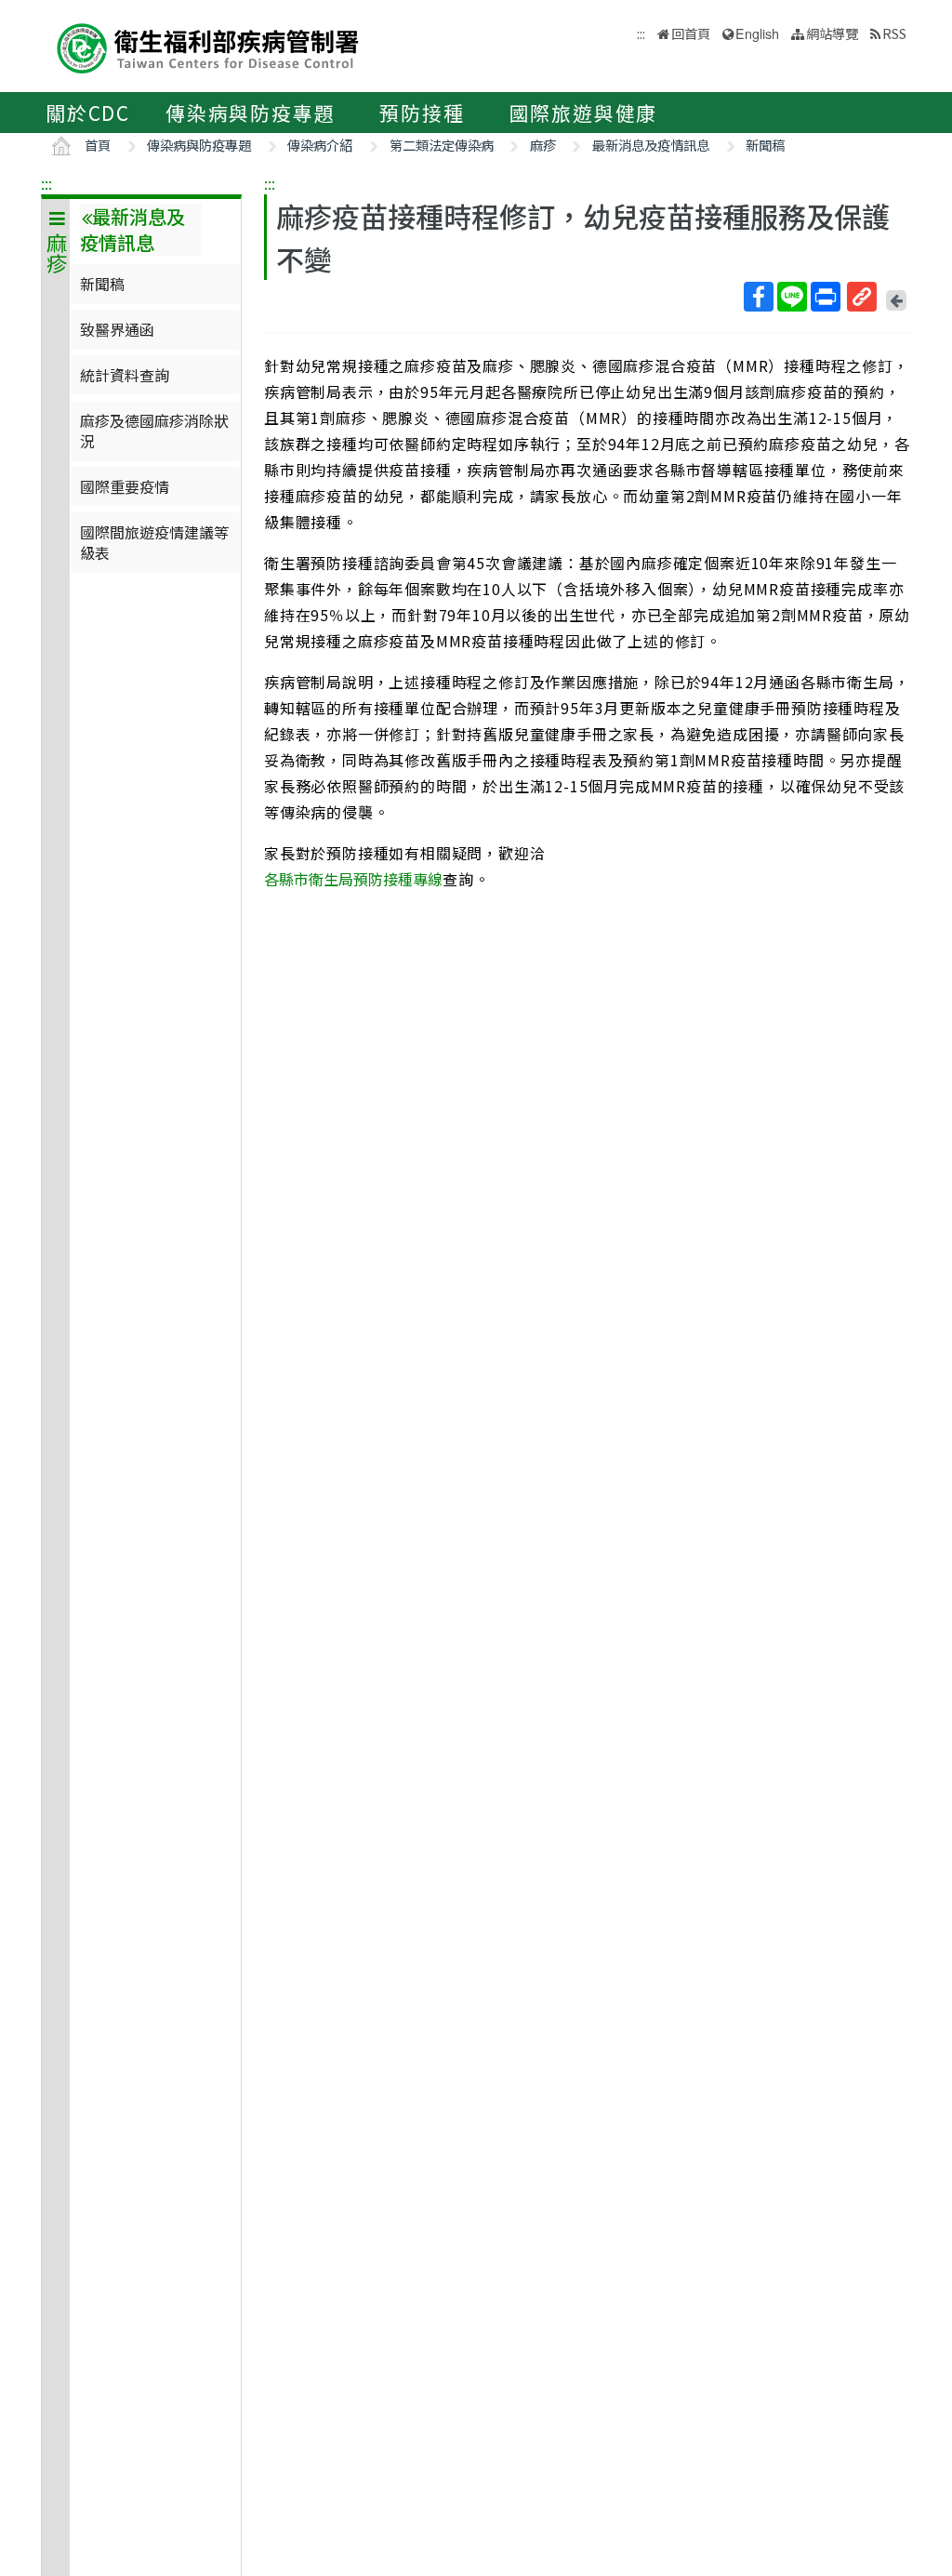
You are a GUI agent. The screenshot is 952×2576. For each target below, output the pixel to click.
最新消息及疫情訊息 (651, 145)
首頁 (98, 145)
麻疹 (543, 145)
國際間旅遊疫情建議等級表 (154, 542)
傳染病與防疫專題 (250, 113)
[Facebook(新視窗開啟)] (759, 297)
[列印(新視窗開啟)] (826, 297)
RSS (894, 33)
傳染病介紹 (320, 145)
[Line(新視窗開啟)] (792, 297)
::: (46, 183)
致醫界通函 (117, 329)
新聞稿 (765, 145)
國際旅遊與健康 (584, 113)
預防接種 (422, 113)
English (757, 33)
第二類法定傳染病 (442, 145)
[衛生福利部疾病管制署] (208, 46)
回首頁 (691, 33)
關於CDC (88, 113)
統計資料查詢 (125, 375)
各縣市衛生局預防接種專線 (353, 879)
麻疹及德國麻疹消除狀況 (154, 431)
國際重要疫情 (125, 486)
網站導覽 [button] (832, 33)
